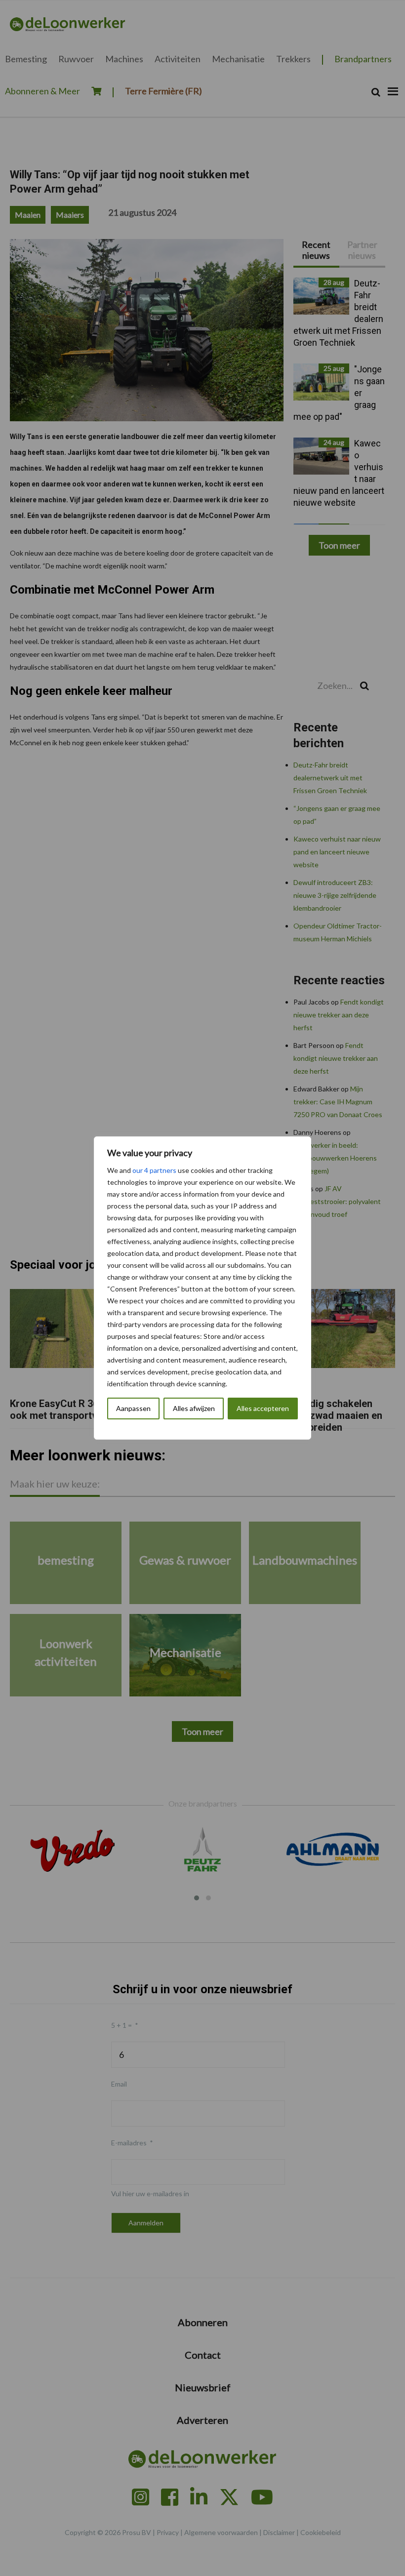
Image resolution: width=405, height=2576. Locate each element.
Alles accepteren (263, 1408)
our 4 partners (154, 1170)
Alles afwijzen (194, 1408)
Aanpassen (133, 1408)
